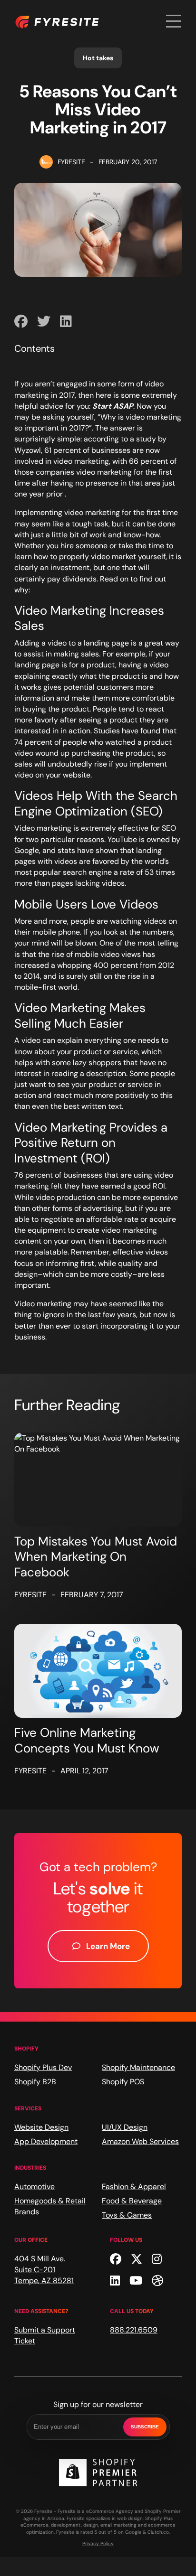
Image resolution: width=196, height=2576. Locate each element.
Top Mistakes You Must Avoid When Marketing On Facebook (96, 1557)
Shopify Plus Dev (43, 2067)
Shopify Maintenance (138, 2067)
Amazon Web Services (140, 2141)
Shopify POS (123, 2082)
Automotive (34, 2187)
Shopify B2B (35, 2082)
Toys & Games (127, 2215)
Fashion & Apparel (134, 2187)
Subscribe (145, 2427)
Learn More (108, 1946)
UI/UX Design (125, 2127)
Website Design (41, 2127)
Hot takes (98, 58)
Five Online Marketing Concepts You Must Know (87, 1740)
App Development (46, 2141)
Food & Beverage (132, 2201)
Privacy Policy (98, 2543)
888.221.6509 (134, 2330)
